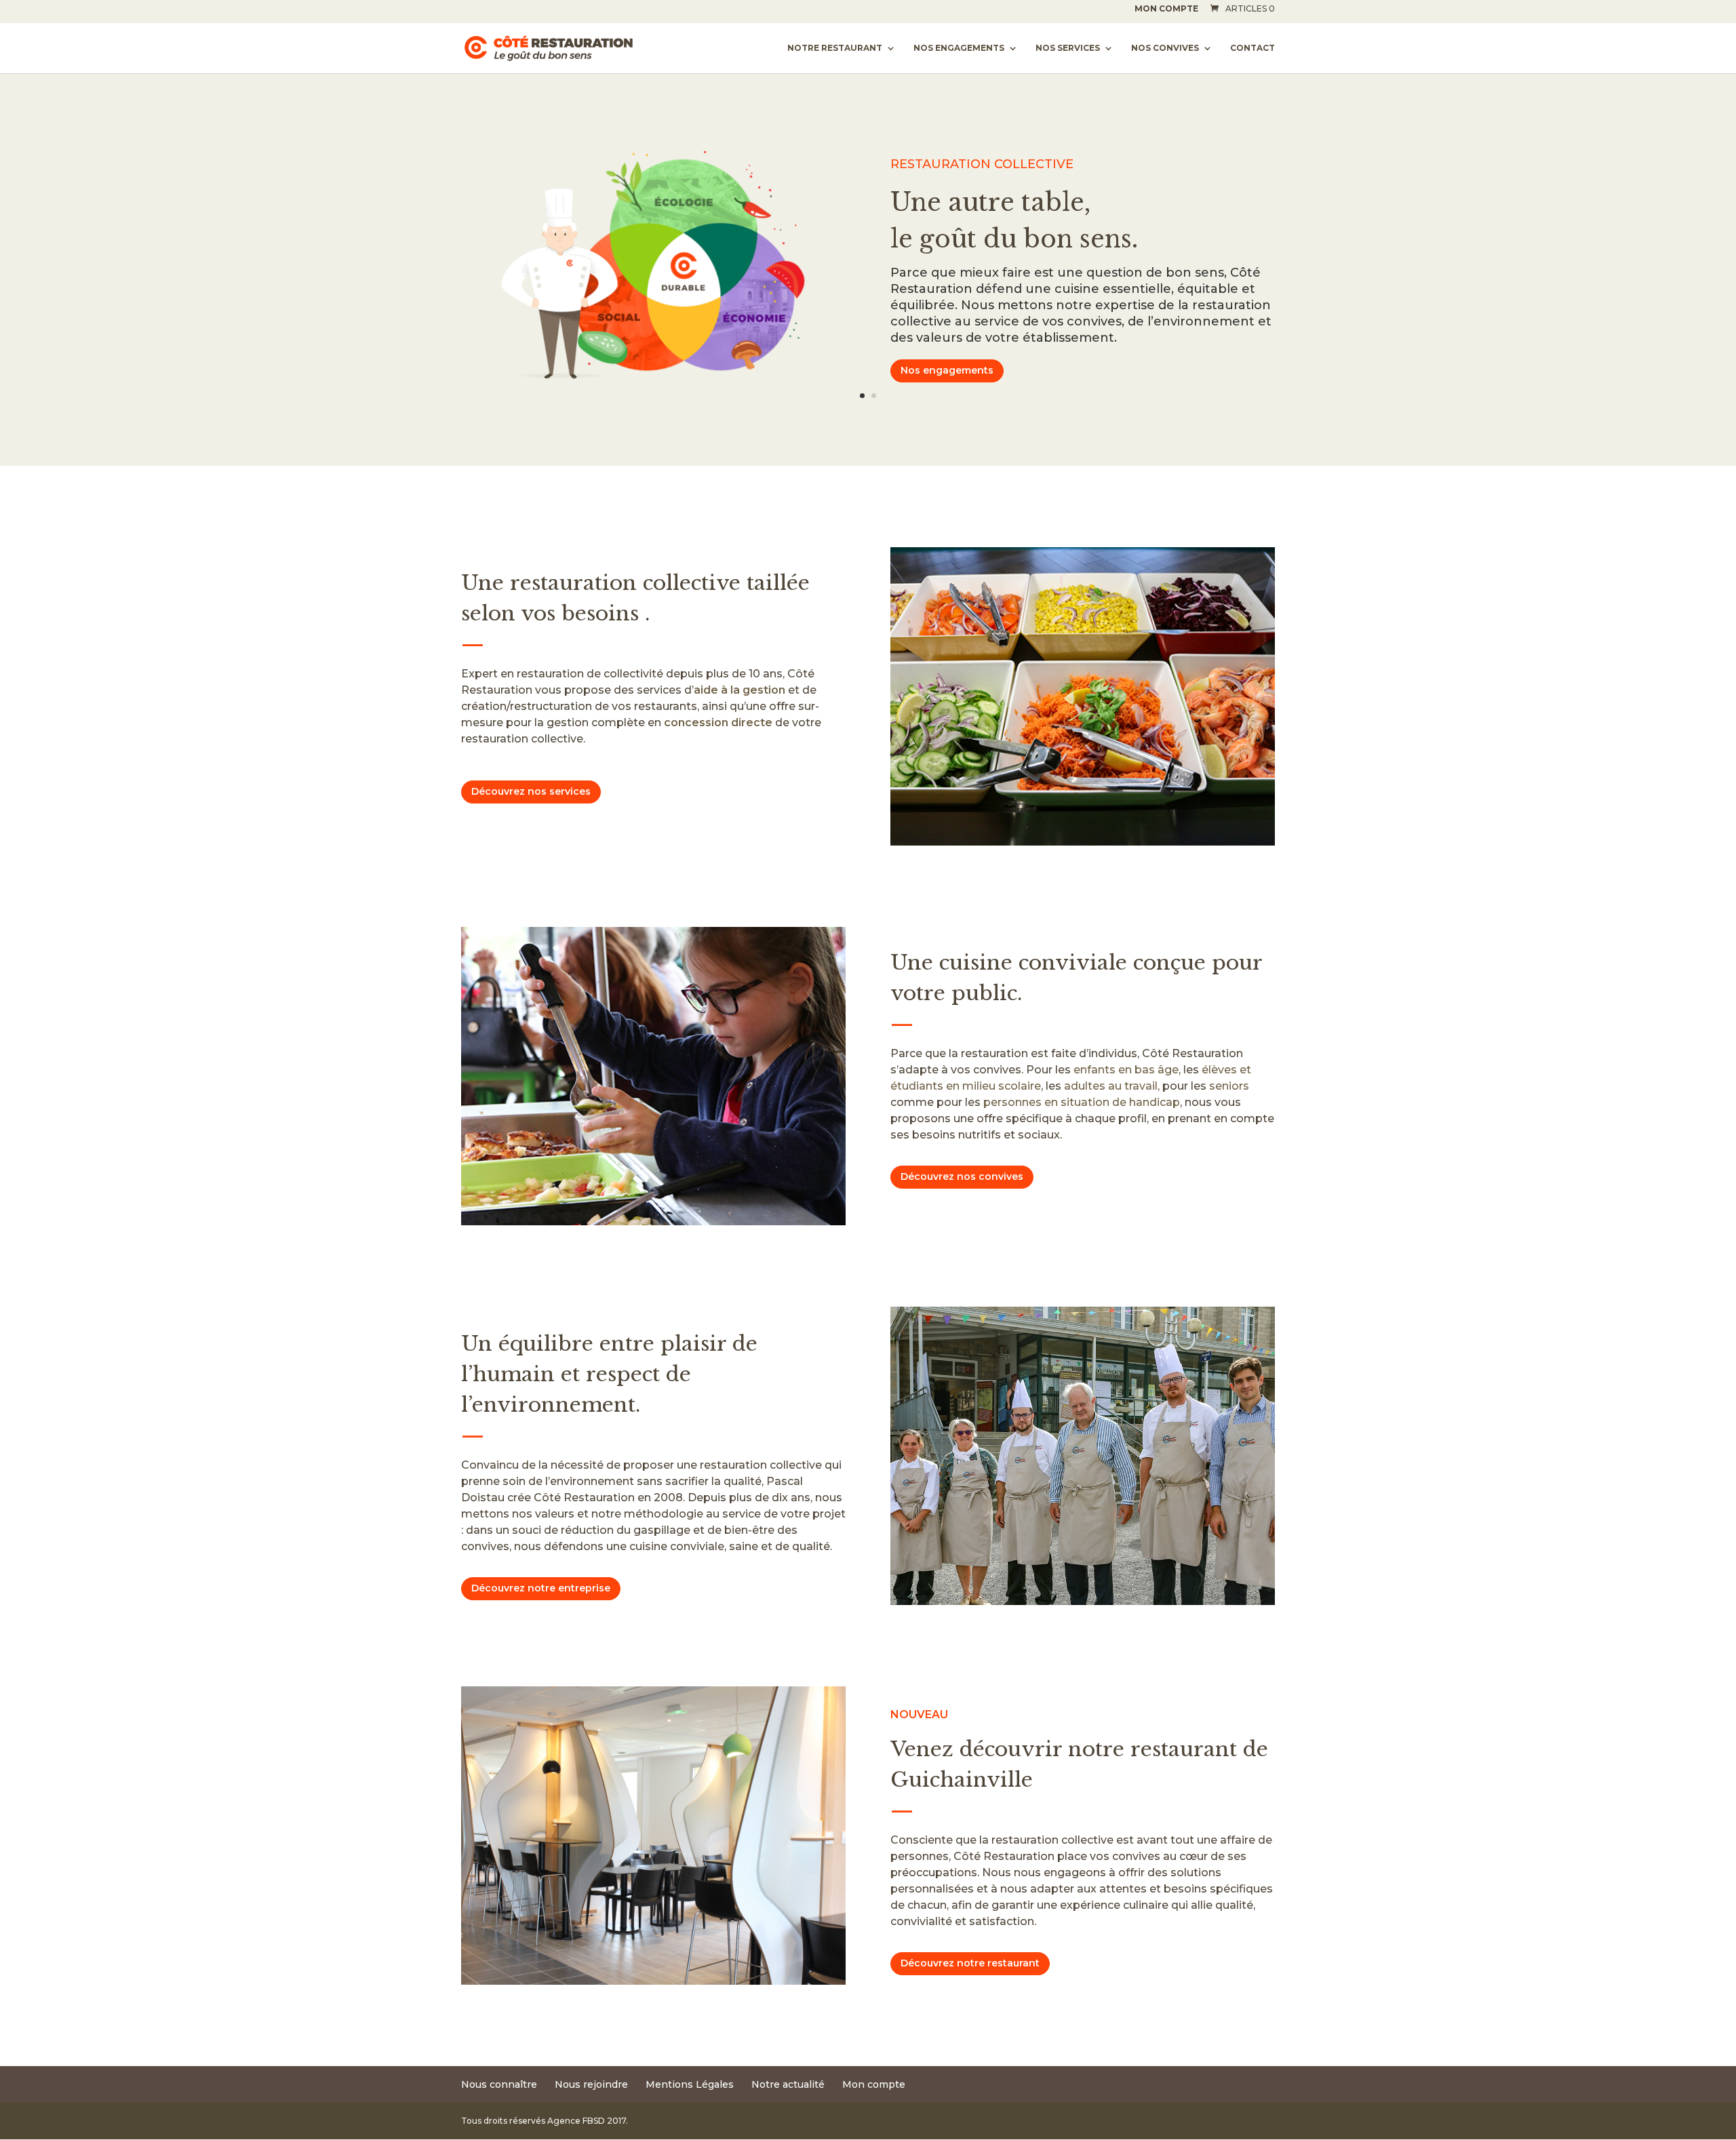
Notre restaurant (835, 48)
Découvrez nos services (531, 791)
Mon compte (1166, 9)
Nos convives (1165, 48)
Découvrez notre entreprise (541, 1588)
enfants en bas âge (1126, 1070)
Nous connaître (499, 2084)
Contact (1252, 48)
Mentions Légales (690, 2084)
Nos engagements (959, 48)
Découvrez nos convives (962, 1176)
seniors (1229, 1086)
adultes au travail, (1112, 1086)
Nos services (1068, 48)
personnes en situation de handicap (1082, 1102)
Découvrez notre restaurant (970, 1963)
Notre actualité (788, 2084)
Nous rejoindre (591, 2084)
